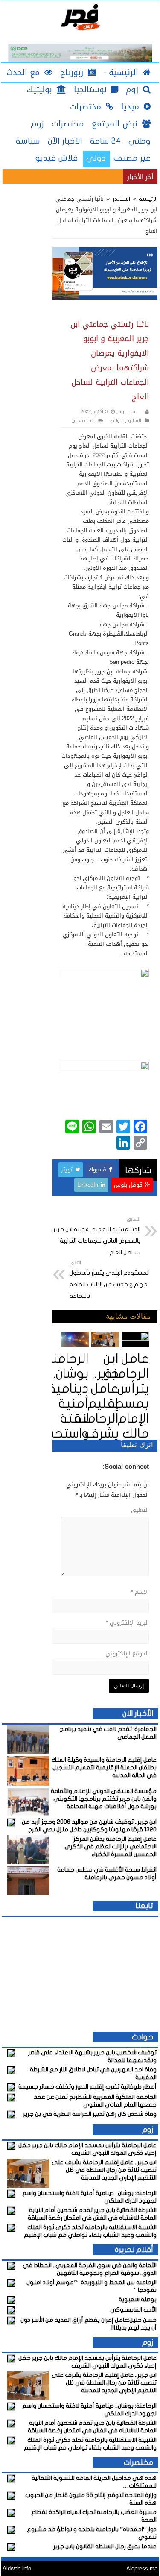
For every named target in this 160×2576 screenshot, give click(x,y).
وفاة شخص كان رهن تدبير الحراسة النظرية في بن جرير (90, 2114)
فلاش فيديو (57, 158)
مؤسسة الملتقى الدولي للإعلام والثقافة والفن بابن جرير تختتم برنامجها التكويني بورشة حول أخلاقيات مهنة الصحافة (104, 1799)
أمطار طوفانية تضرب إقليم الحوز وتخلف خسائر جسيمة (87, 2087)
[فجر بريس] (80, 18)
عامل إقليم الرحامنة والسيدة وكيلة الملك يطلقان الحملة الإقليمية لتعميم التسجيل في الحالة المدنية (104, 1768)
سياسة (28, 141)
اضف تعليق (83, 421)
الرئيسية (147, 199)
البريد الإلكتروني (127, 1623)
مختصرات (68, 124)
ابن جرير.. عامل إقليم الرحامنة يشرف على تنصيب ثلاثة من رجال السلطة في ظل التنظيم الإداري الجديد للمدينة (104, 2170)
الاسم (140, 1592)
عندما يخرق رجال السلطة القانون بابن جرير (105, 2546)
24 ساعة (105, 141)
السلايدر (121, 199)
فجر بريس (125, 412)
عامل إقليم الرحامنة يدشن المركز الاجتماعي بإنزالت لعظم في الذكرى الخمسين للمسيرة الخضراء (111, 1847)
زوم (37, 124)
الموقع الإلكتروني (127, 1653)
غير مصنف (132, 158)
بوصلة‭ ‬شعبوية (138, 2299)
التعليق (140, 1510)
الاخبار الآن (65, 141)
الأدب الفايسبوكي (133, 2310)
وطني (140, 141)
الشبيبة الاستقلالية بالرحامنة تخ (83, 176)
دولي (96, 158)
